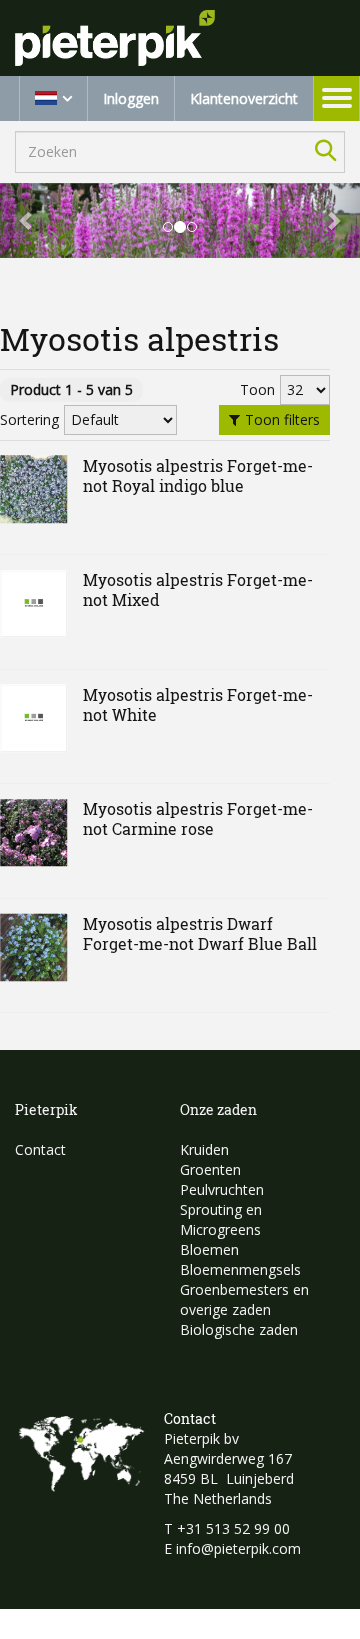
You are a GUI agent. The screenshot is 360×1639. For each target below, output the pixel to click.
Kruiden (204, 1149)
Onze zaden (218, 1109)
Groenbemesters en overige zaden (244, 1299)
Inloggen (131, 98)
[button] (27, 220)
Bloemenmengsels (240, 1269)
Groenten (210, 1169)
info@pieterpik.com (238, 1548)
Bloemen (209, 1249)
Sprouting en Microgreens (221, 1219)
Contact (40, 1149)
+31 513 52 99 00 (233, 1528)
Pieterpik (46, 1109)
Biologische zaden (239, 1329)
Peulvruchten (222, 1189)
